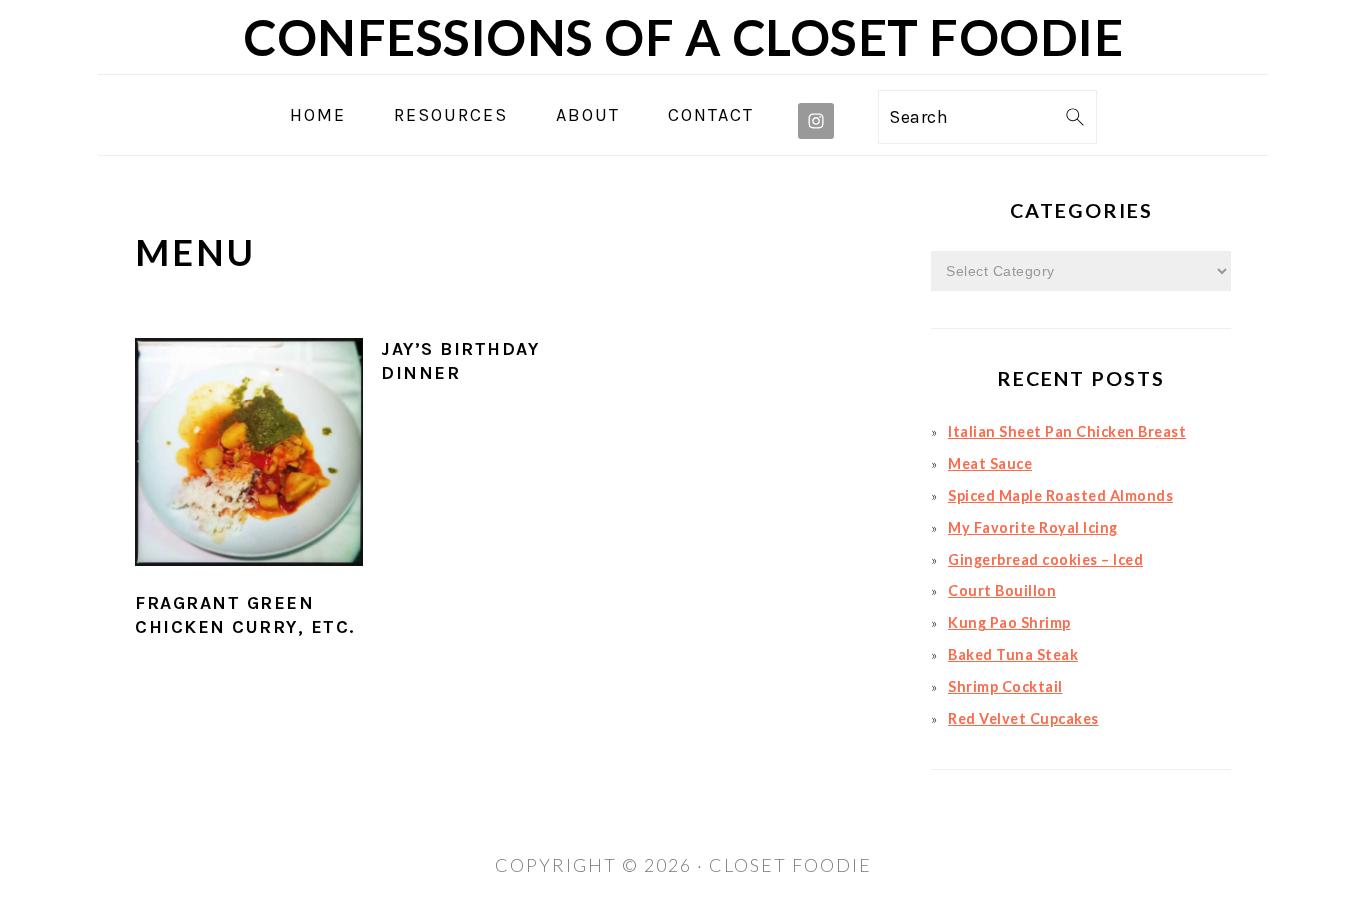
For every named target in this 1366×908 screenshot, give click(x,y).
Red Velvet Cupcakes (1023, 718)
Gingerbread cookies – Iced (1045, 559)
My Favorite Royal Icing (1033, 527)
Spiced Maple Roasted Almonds (1060, 495)
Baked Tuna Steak (1013, 654)
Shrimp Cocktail (1005, 686)
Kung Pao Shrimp (1009, 622)
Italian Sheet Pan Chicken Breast (1067, 431)
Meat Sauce (990, 463)
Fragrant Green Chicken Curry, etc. (245, 614)
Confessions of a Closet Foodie (683, 37)
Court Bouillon (1002, 590)
